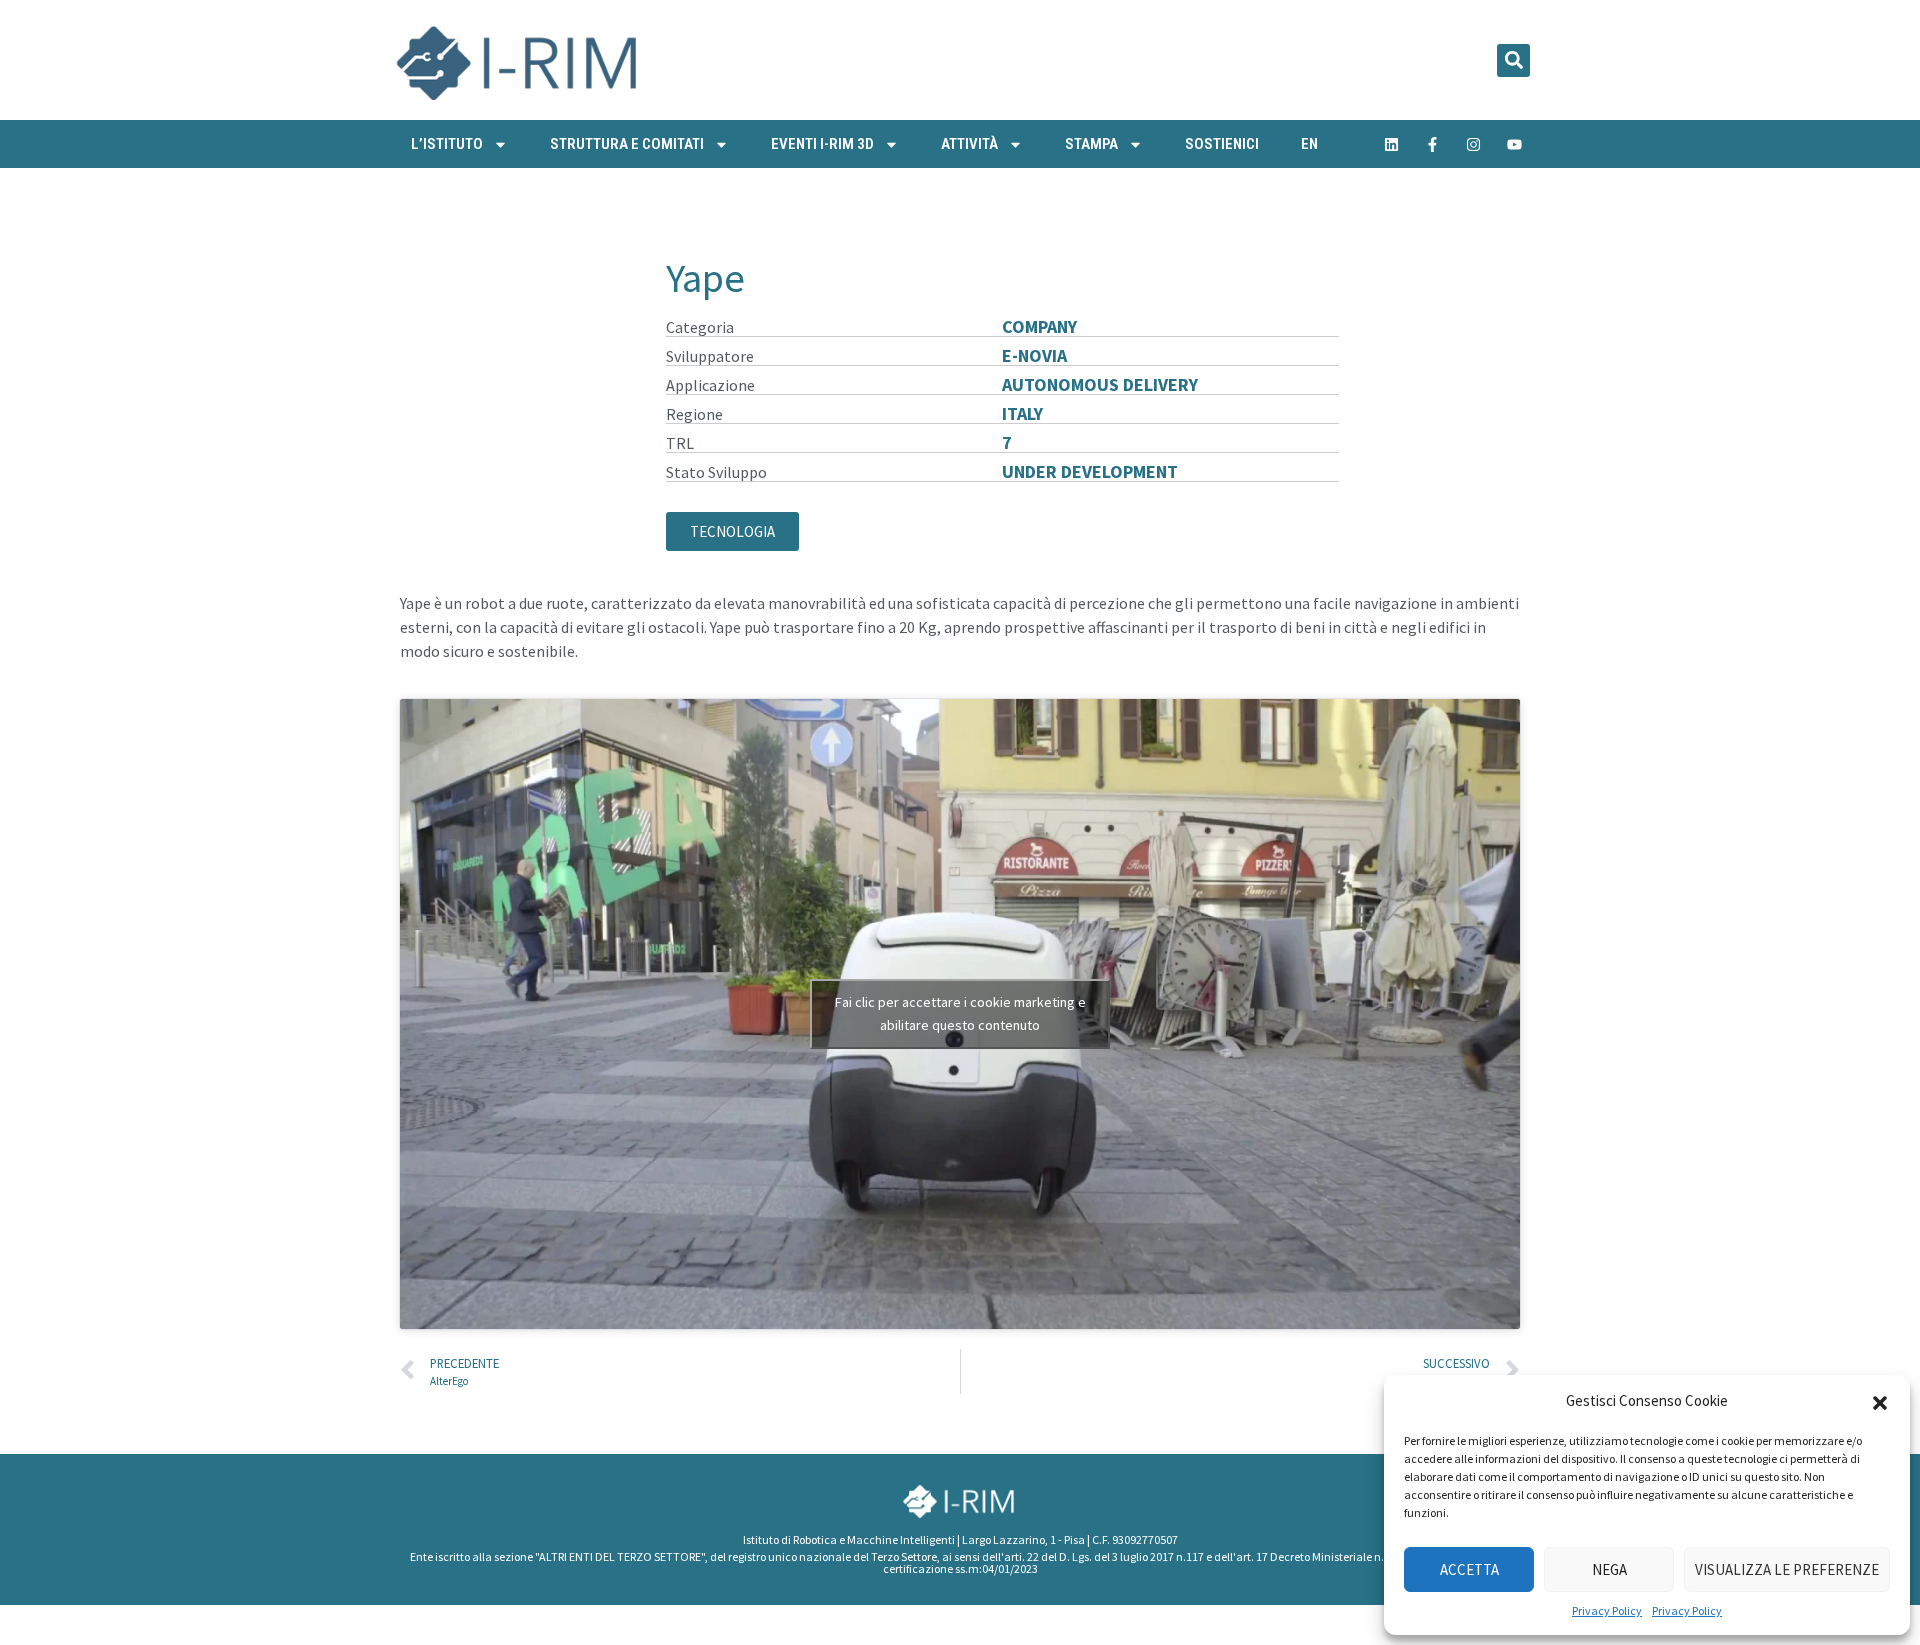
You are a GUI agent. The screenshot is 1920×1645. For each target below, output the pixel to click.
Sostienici (1222, 144)
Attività (969, 144)
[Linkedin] (1392, 144)
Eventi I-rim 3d (822, 144)
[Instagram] (1474, 144)
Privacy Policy (1607, 1610)
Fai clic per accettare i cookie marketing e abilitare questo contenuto (960, 1013)
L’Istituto (447, 144)
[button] (1880, 1401)
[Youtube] (1515, 144)
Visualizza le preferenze (1787, 1569)
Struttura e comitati (627, 144)
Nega (1609, 1569)
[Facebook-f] (1433, 144)
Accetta (1469, 1569)
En (1309, 144)
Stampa (1091, 144)
